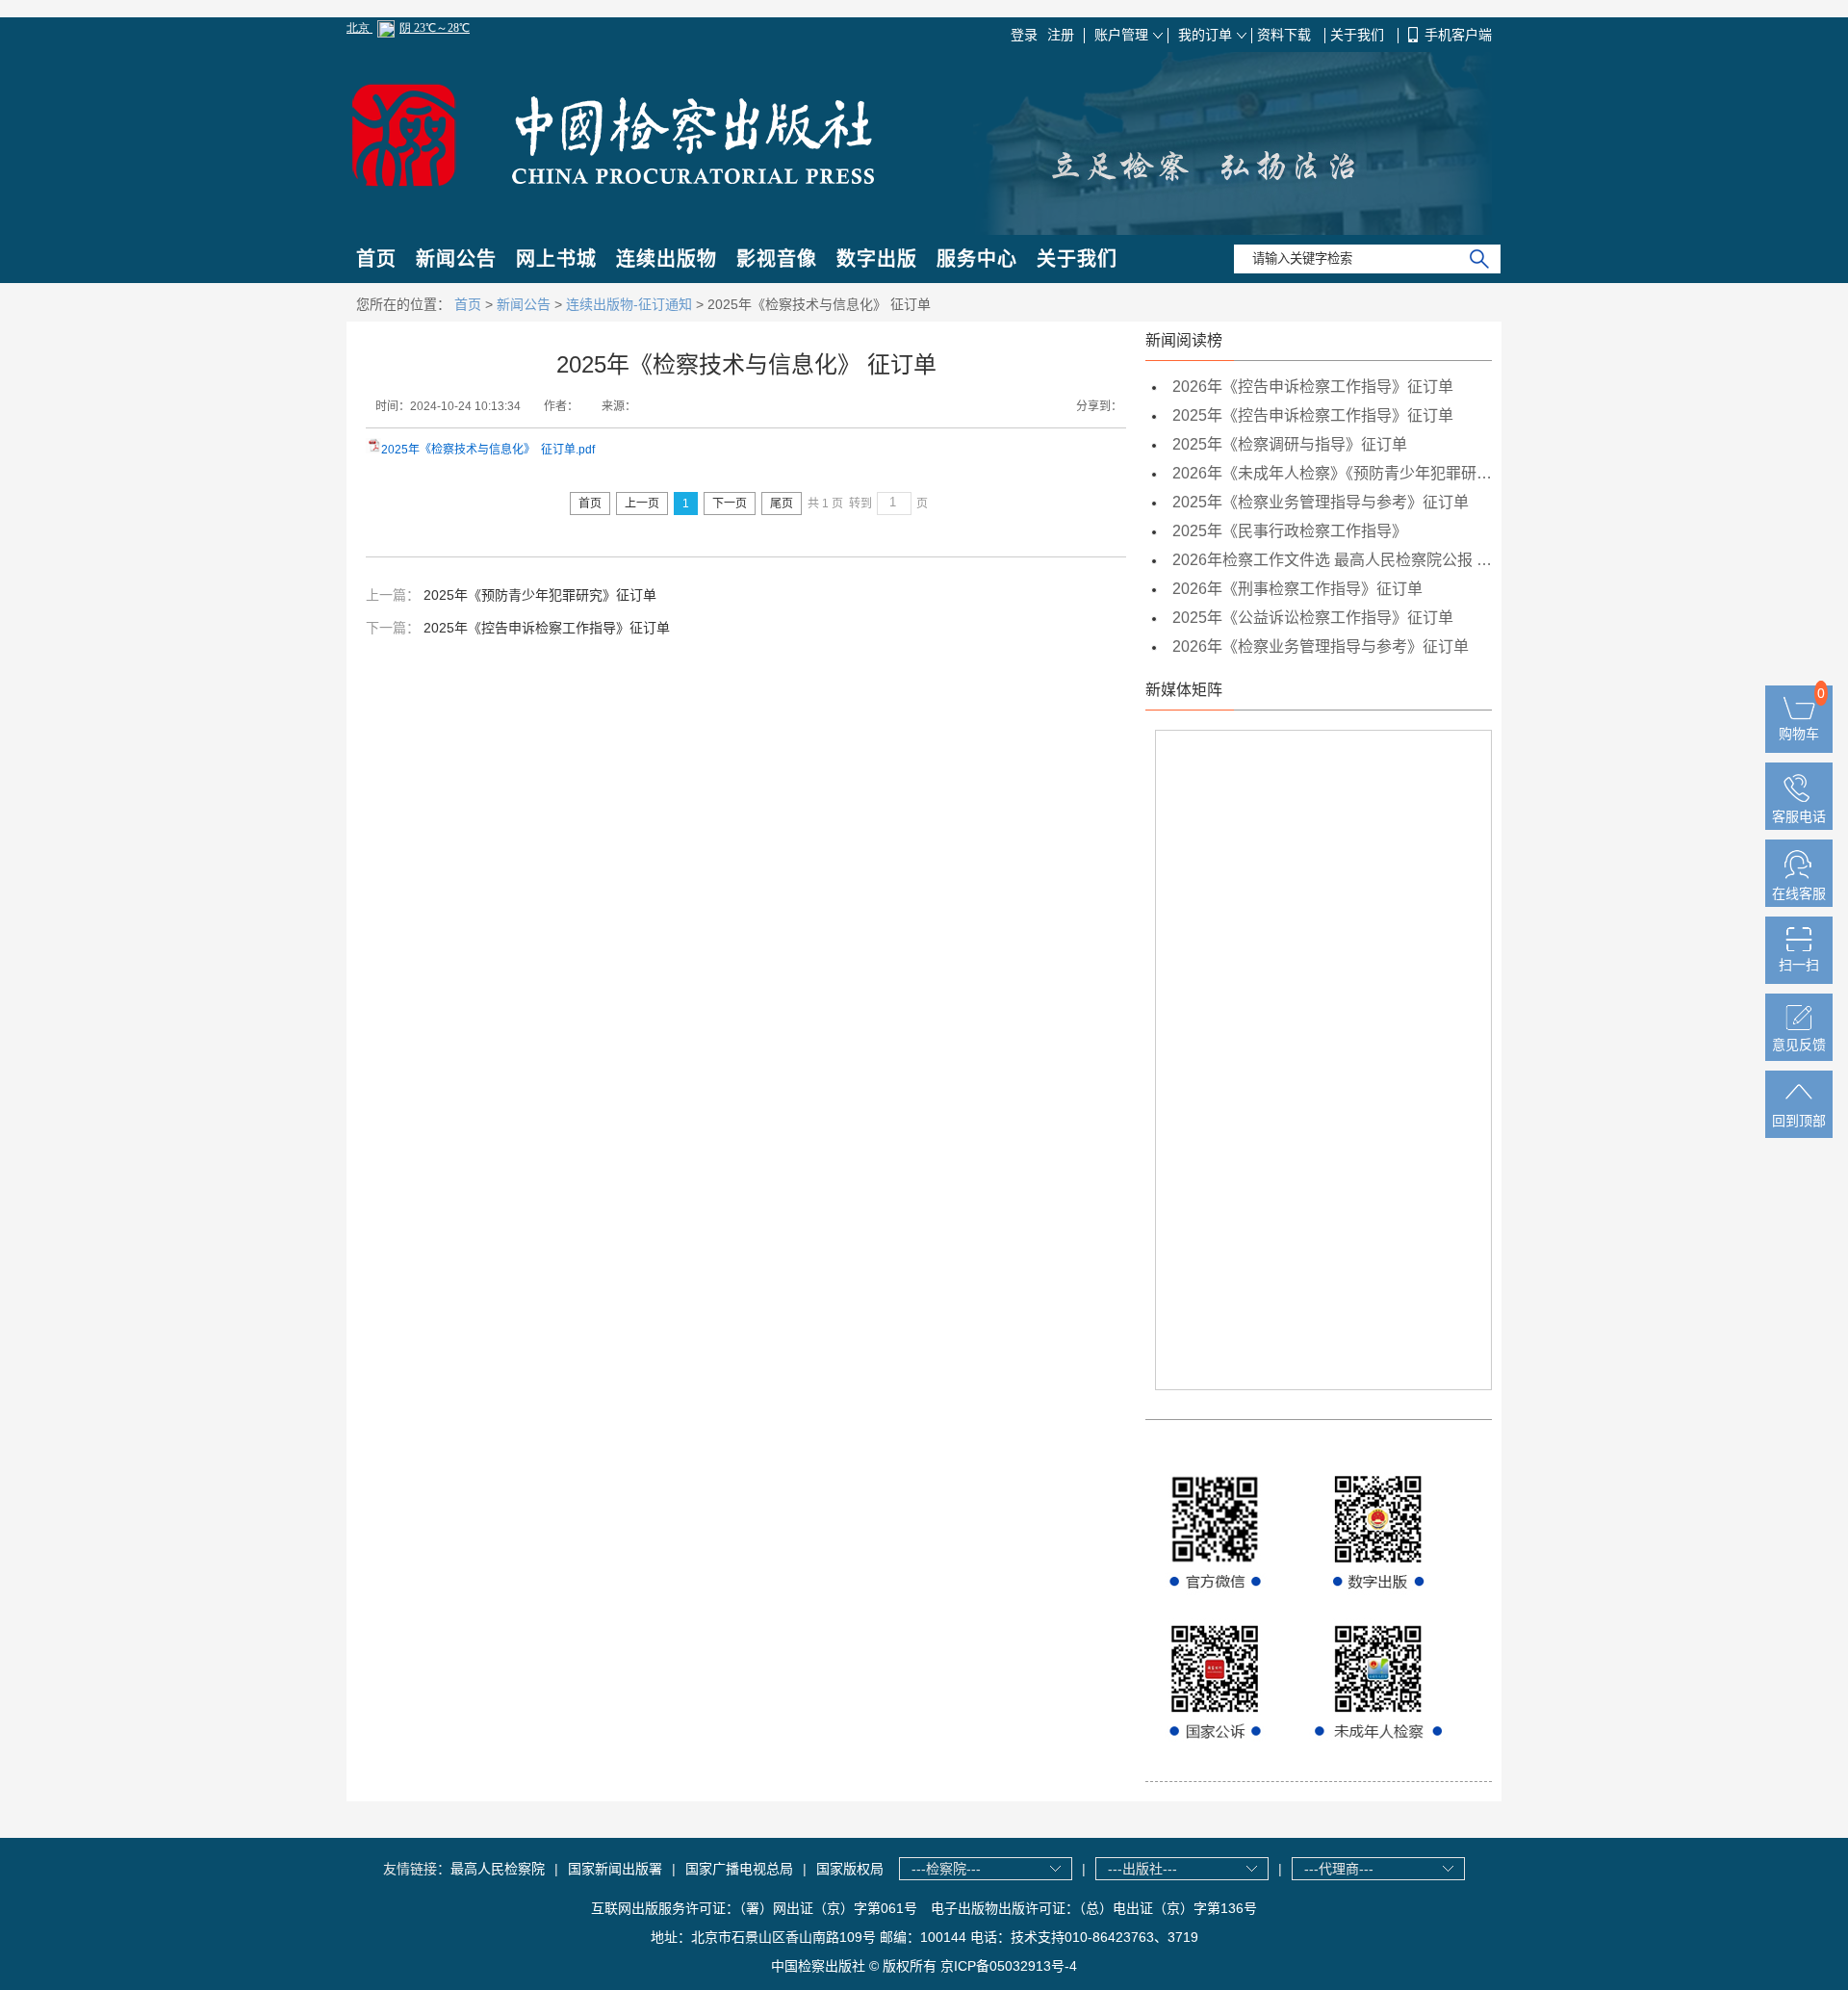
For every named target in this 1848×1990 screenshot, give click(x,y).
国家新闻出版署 (615, 1869)
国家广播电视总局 (739, 1869)
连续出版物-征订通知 (629, 304)
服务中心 (977, 259)
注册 (1061, 35)
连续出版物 (667, 259)
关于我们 (1359, 35)
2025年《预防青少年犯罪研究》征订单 (540, 595)
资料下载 (1286, 35)
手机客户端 (1458, 35)
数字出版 (877, 259)
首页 (376, 259)
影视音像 (777, 259)
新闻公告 (456, 259)
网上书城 (556, 259)
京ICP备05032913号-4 (1009, 1966)
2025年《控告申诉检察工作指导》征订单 (547, 628)
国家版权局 (850, 1869)
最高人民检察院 (498, 1869)
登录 (1024, 35)
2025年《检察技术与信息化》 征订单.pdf (488, 450)
